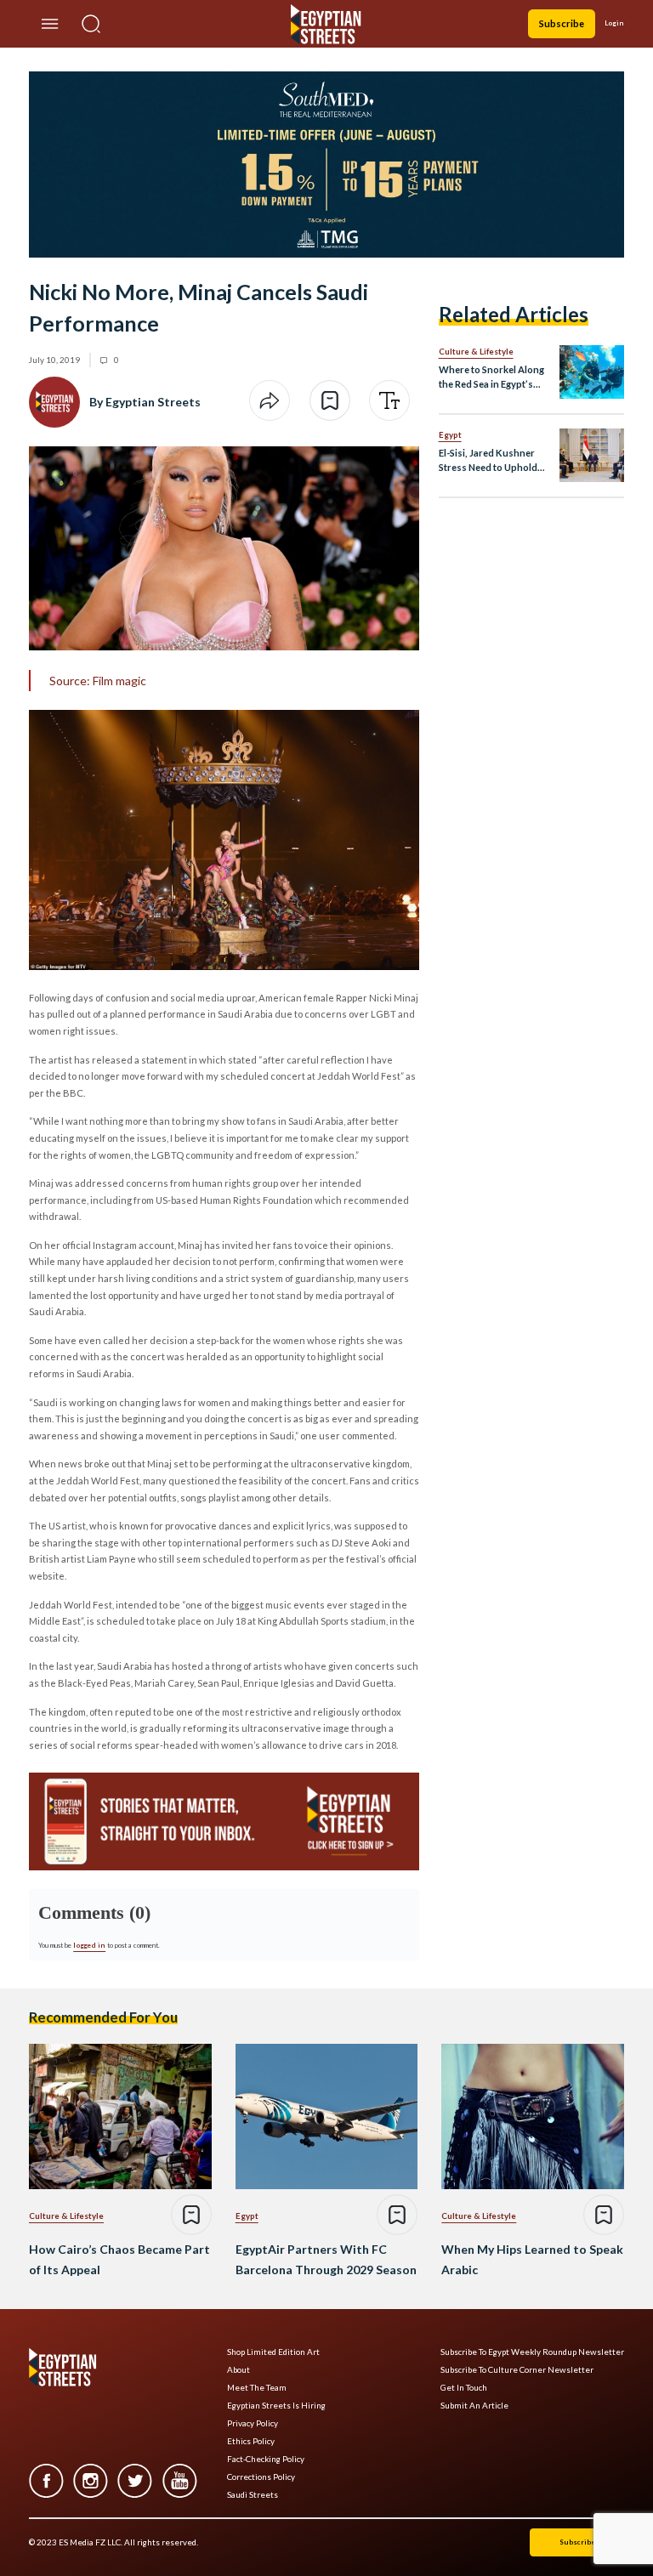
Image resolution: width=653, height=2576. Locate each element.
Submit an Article (474, 2406)
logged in (89, 1945)
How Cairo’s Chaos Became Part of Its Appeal (119, 2259)
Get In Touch (464, 2388)
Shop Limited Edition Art (273, 2352)
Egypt (450, 434)
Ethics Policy (251, 2441)
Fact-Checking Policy (266, 2459)
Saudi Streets (253, 2495)
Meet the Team (257, 2388)
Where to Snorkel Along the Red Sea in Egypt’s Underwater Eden (491, 378)
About (238, 2370)
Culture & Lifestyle (476, 351)
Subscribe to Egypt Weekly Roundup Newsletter (532, 2352)
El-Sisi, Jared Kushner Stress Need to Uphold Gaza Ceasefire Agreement (488, 461)
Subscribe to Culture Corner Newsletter (517, 2370)
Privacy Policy (253, 2423)
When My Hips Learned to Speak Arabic (532, 2259)
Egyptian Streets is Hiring (276, 2406)
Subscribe (562, 23)
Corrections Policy (261, 2477)
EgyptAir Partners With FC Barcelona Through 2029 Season (326, 2259)
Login (614, 23)
